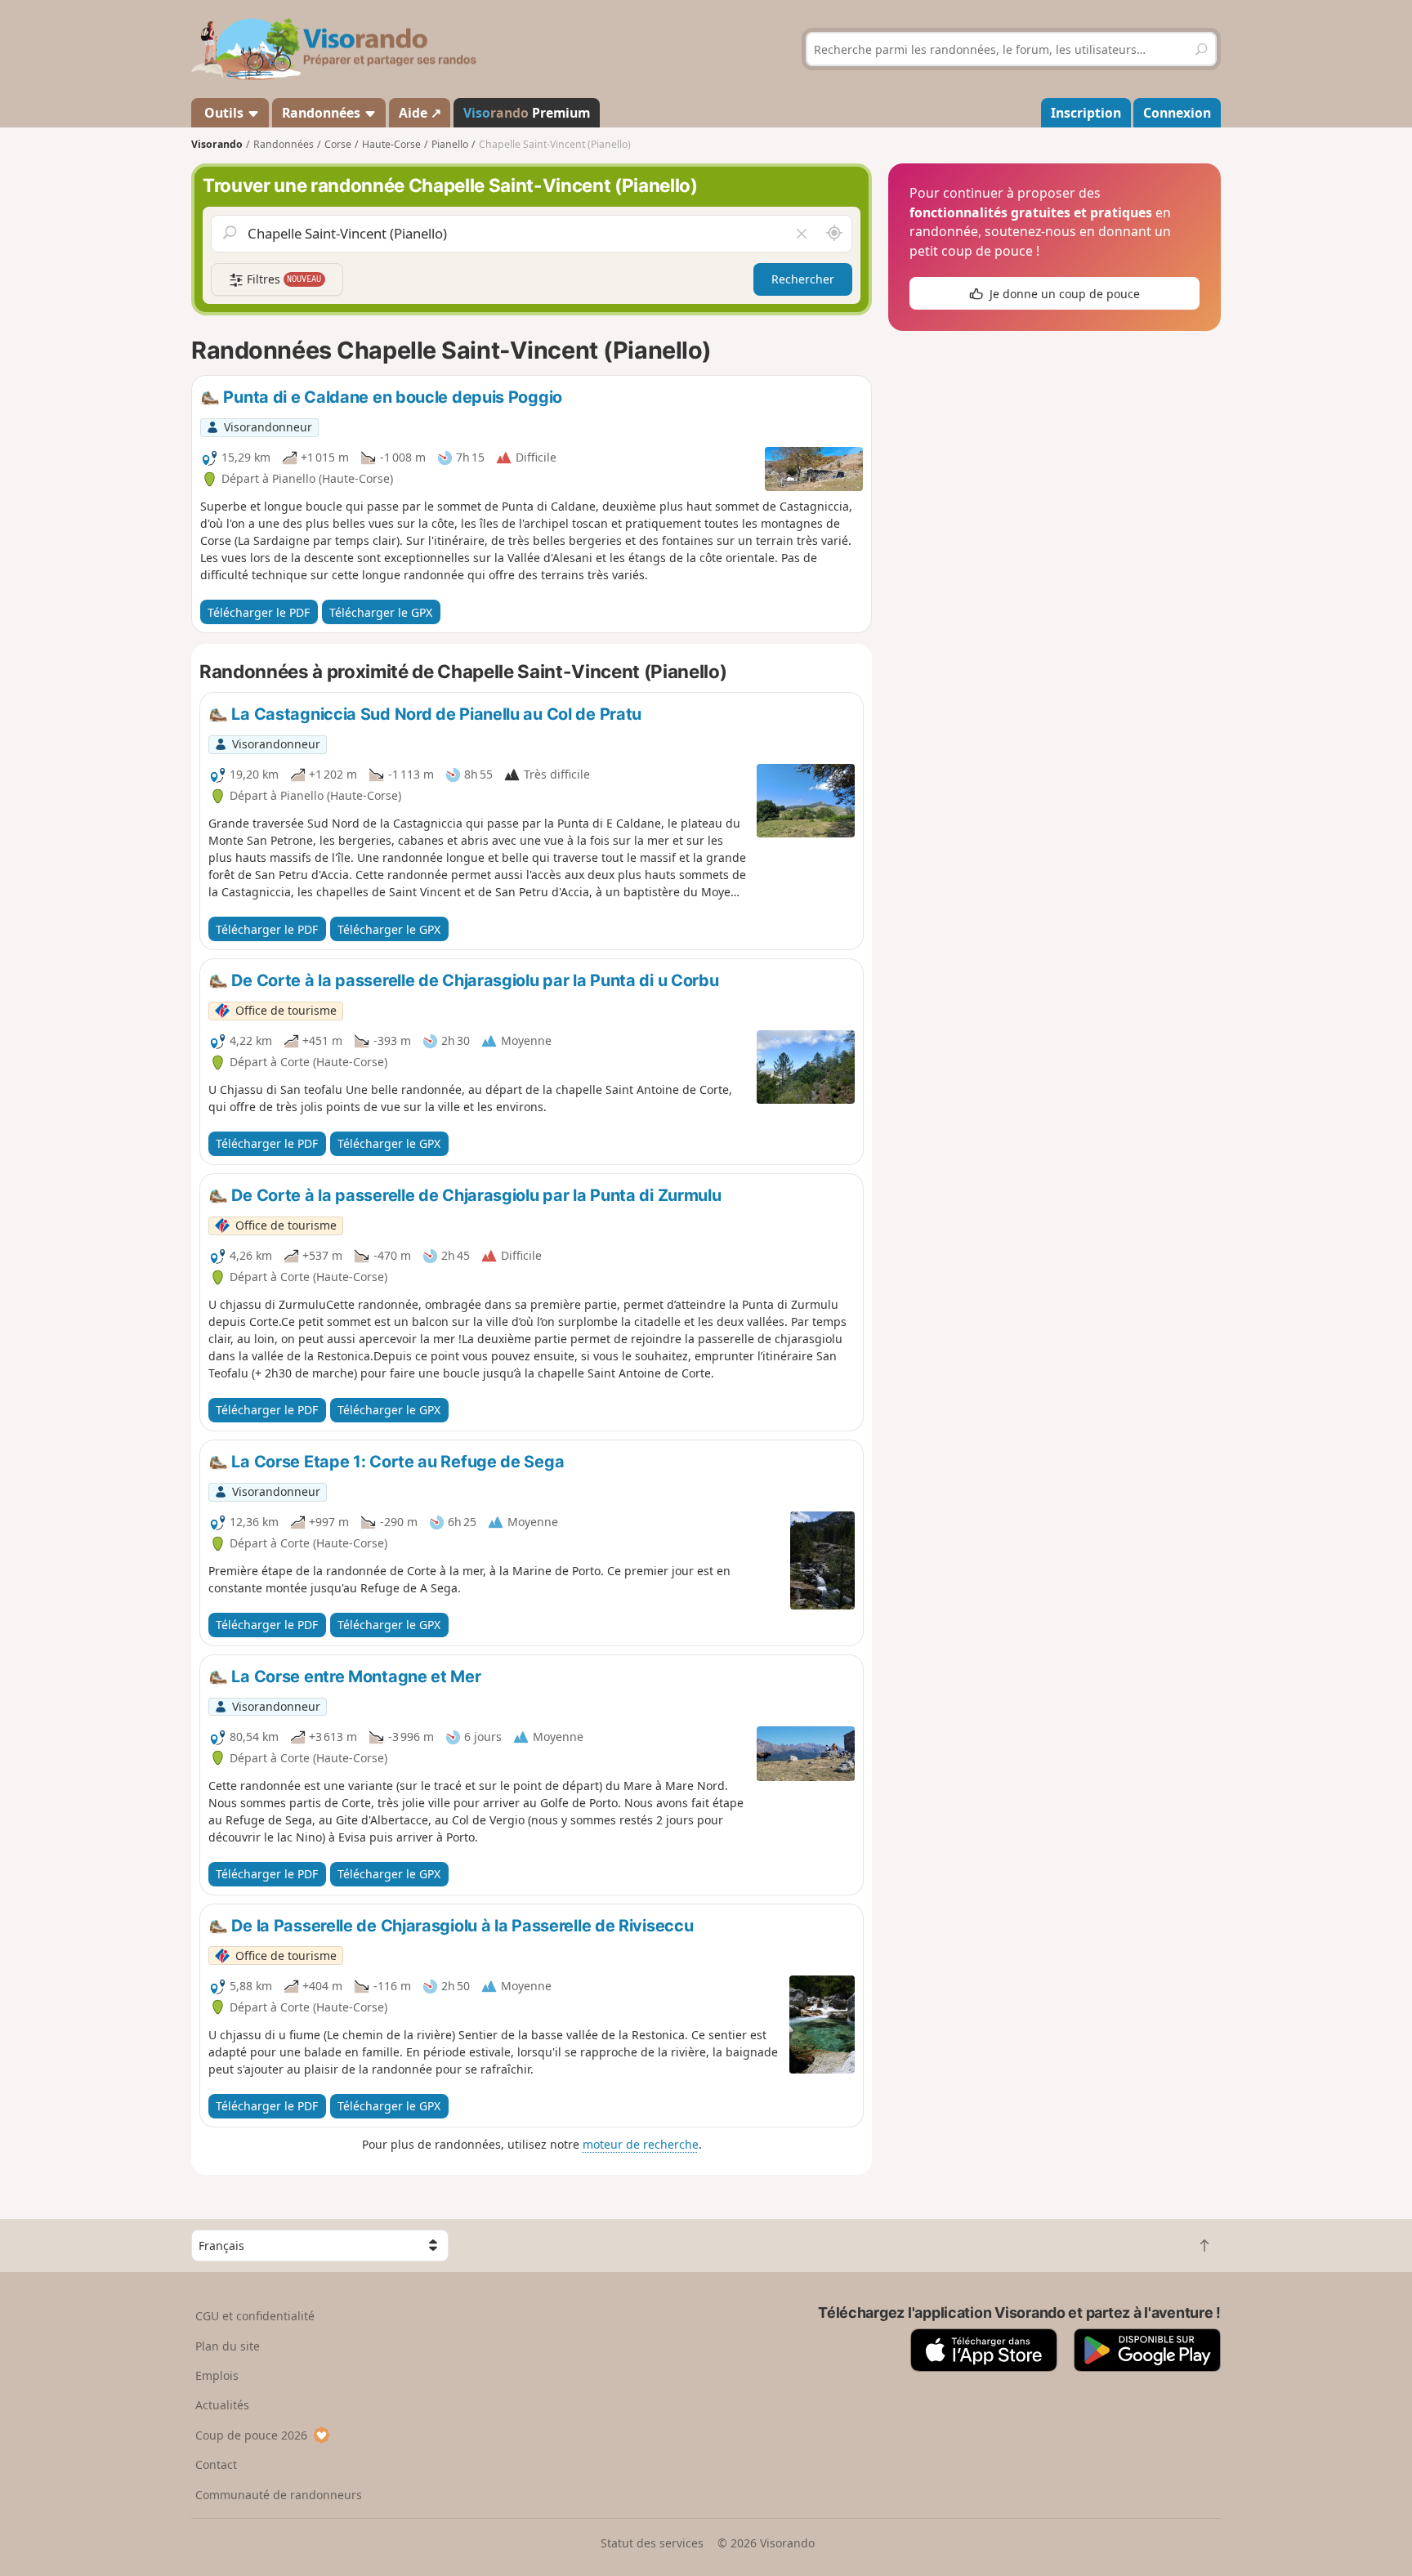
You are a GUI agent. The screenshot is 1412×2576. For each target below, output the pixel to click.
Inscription (1086, 113)
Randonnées (323, 113)
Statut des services (652, 2543)
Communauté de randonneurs (279, 2495)
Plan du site (228, 2346)
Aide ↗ (420, 113)
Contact (216, 2464)
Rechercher (803, 279)
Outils (224, 113)
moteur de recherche (641, 2144)
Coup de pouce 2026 (251, 2435)
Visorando (217, 144)
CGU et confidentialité (255, 2316)
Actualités (222, 2405)
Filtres (283, 279)
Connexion (1177, 113)
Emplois (217, 2375)
